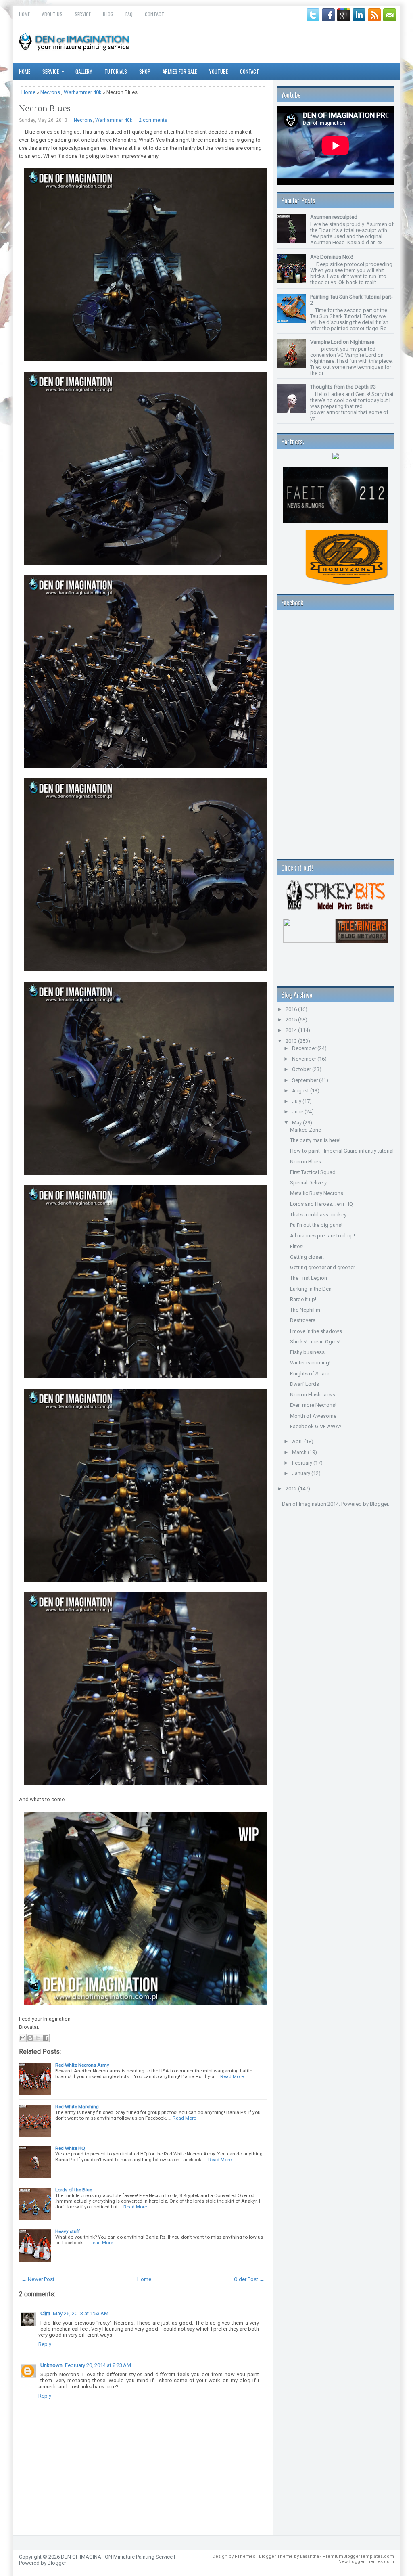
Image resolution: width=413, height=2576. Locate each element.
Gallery (84, 71)
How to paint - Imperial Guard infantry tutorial (342, 1151)
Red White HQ (70, 2148)
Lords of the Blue (74, 2190)
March (300, 1452)
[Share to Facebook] (46, 2038)
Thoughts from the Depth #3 (343, 387)
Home (24, 14)
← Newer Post (38, 2279)
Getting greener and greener (322, 1267)
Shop (145, 71)
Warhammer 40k (83, 92)
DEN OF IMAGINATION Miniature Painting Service (117, 2557)
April (298, 1441)
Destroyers (303, 1320)
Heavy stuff (68, 2231)
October (302, 1069)
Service (83, 14)
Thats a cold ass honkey (318, 1215)
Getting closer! (307, 1257)
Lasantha (310, 2556)
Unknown (51, 2365)
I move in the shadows (316, 1331)
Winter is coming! (310, 1363)
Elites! (297, 1246)
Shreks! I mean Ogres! (315, 1342)
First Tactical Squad (313, 1172)
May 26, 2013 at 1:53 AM (81, 2313)
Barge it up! (303, 1299)
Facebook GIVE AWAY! (316, 1426)
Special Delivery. (309, 1183)
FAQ (129, 14)
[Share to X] (38, 2038)
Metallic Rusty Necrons (317, 1193)
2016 (292, 1009)
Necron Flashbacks (313, 1395)
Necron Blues (45, 109)
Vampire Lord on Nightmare (342, 342)
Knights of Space (310, 1374)
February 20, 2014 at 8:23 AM (98, 2365)
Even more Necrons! (313, 1405)
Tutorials (116, 71)
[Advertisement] (317, 1555)
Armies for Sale (180, 71)
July (297, 1101)
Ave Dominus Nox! (332, 257)
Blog (108, 14)
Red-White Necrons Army (82, 2065)
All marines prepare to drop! (322, 1236)
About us (52, 14)
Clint (45, 2313)
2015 (292, 1020)
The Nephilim (305, 1310)
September (306, 1080)
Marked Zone (306, 1130)
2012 (292, 1489)
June (298, 1112)
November (305, 1059)
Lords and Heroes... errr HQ (321, 1204)
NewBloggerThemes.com (366, 2562)
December (305, 1048)
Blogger (379, 1504)
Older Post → (249, 2279)
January (302, 1473)
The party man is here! (315, 1140)
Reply (45, 2344)
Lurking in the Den (311, 1289)
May (297, 1123)
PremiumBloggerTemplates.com (358, 2556)
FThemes (245, 2556)
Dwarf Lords (305, 1384)
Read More (232, 2076)
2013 (292, 1041)
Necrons (50, 92)
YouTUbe (218, 71)
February (303, 1463)
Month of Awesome (313, 1416)
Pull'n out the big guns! (316, 1225)
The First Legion (309, 1278)
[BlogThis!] (30, 2038)
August (301, 1091)
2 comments (153, 120)
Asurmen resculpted (334, 217)
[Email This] (23, 2038)
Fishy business (307, 1352)
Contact (154, 14)
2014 (292, 1030)
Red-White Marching (77, 2107)
